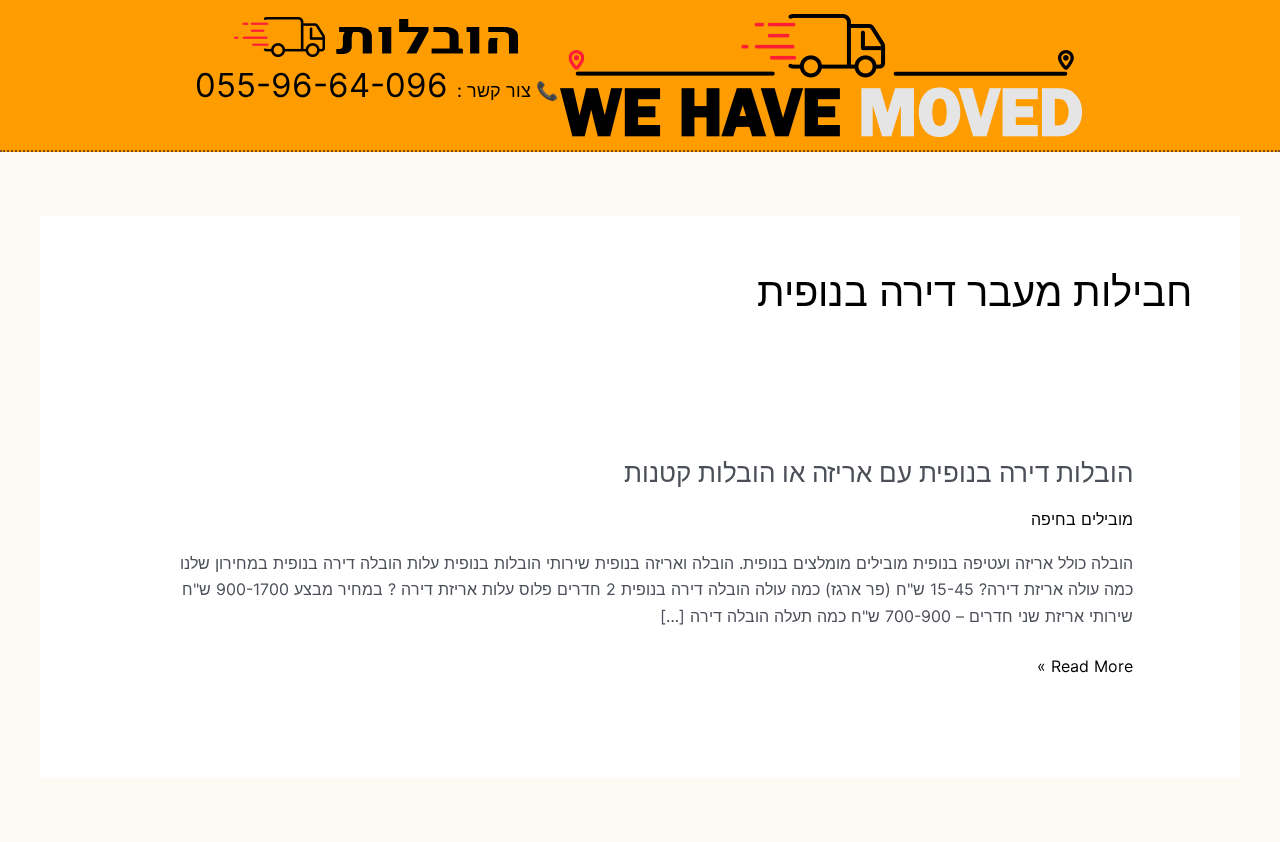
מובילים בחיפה (1082, 519)
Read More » (1085, 667)
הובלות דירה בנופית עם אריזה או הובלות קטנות (878, 472)
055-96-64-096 (321, 85)
